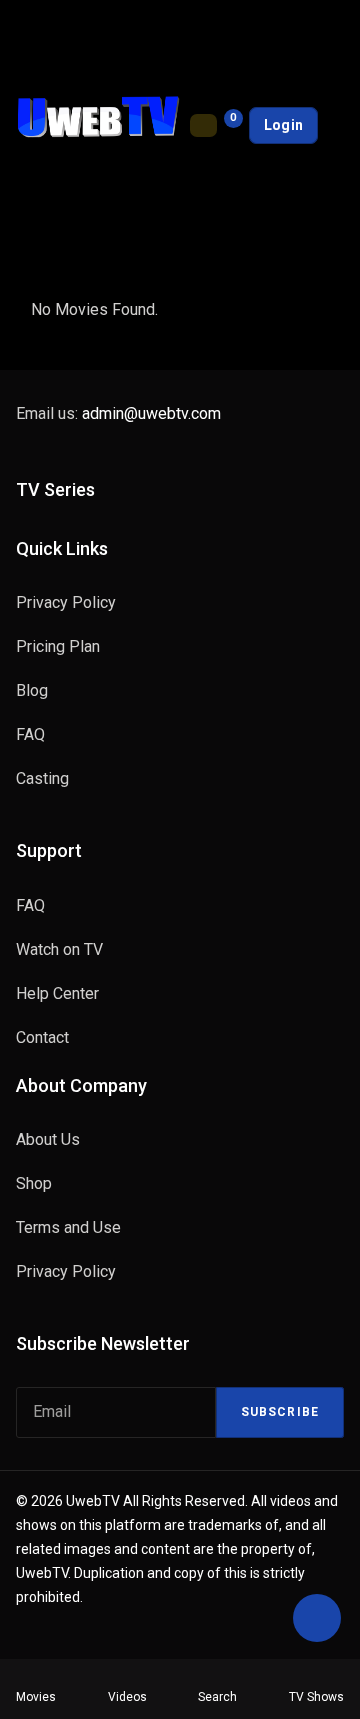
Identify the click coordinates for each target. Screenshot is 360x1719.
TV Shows (316, 1697)
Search (217, 1697)
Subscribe (280, 1412)
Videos (127, 1697)
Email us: (118, 413)
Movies (36, 1697)
